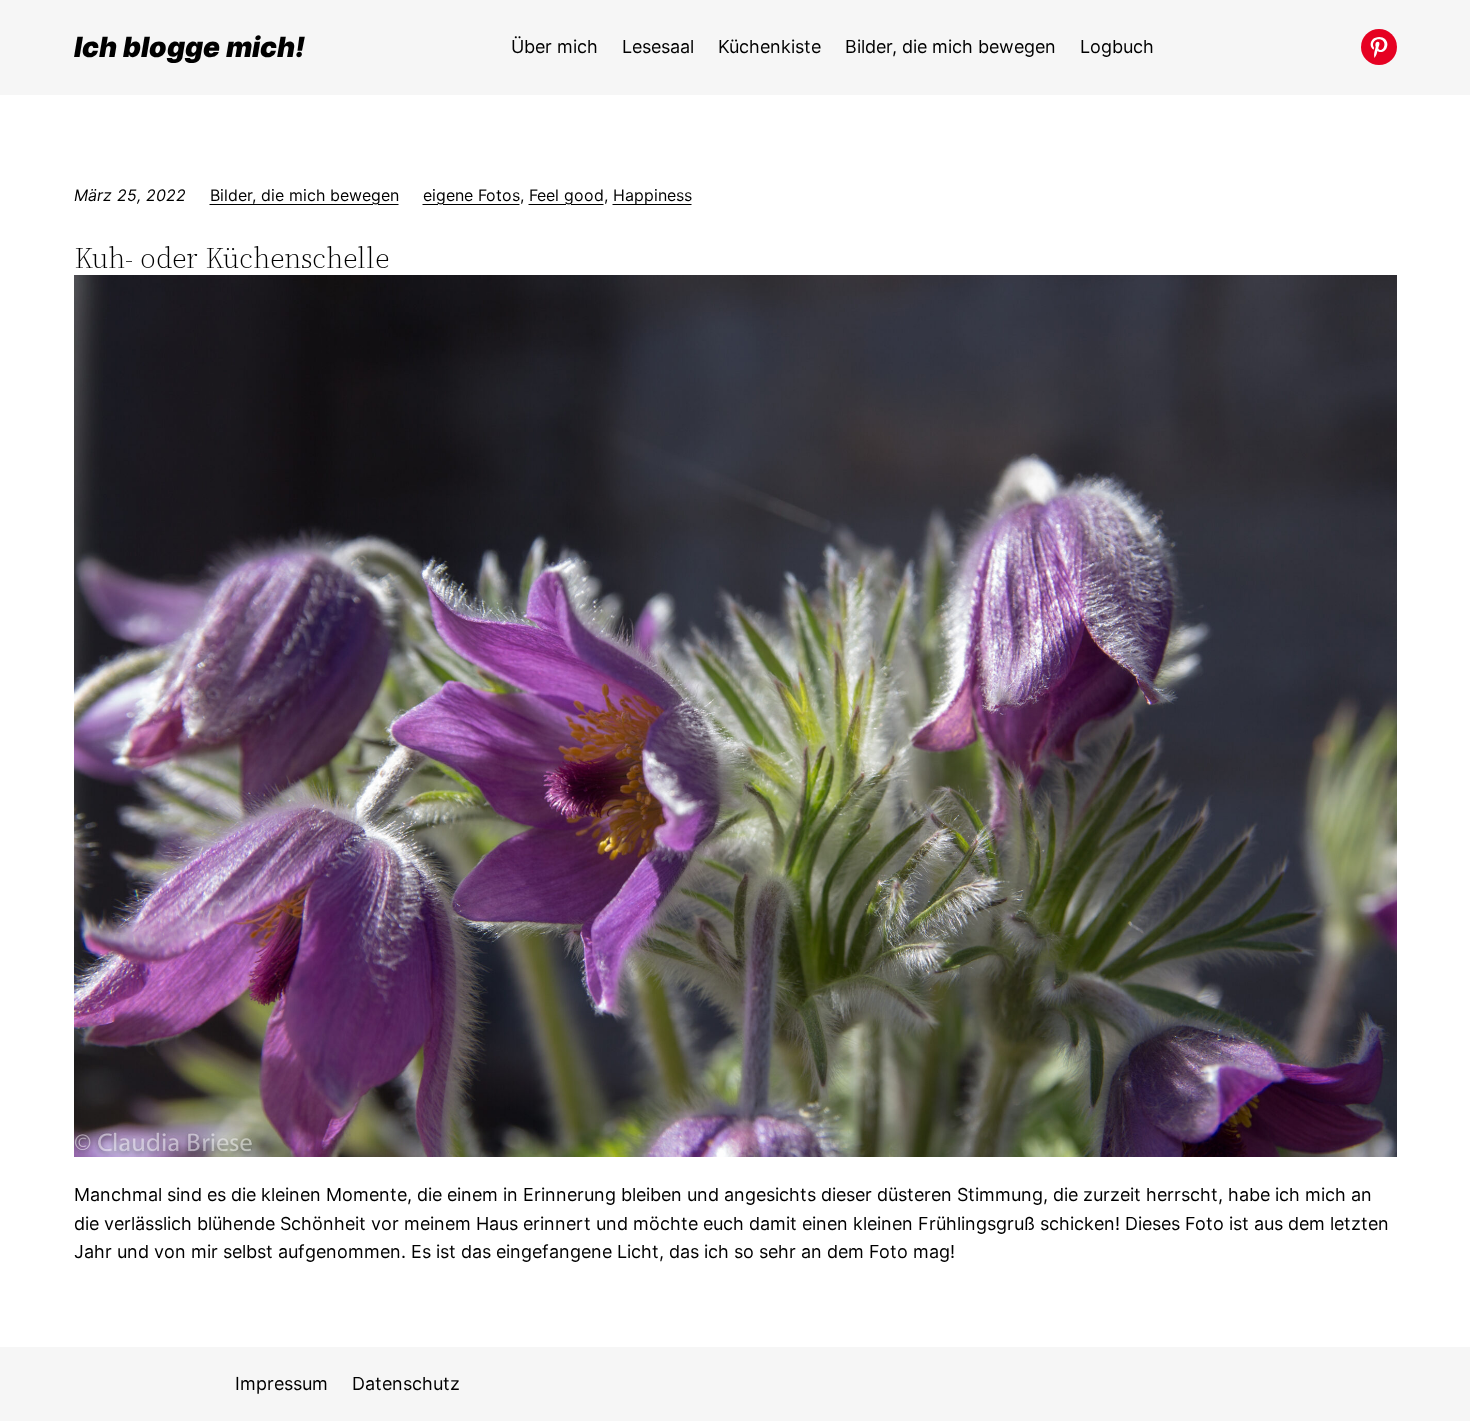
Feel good (566, 195)
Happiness (652, 195)
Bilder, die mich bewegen (304, 195)
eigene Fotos (471, 195)
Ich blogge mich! (189, 47)
